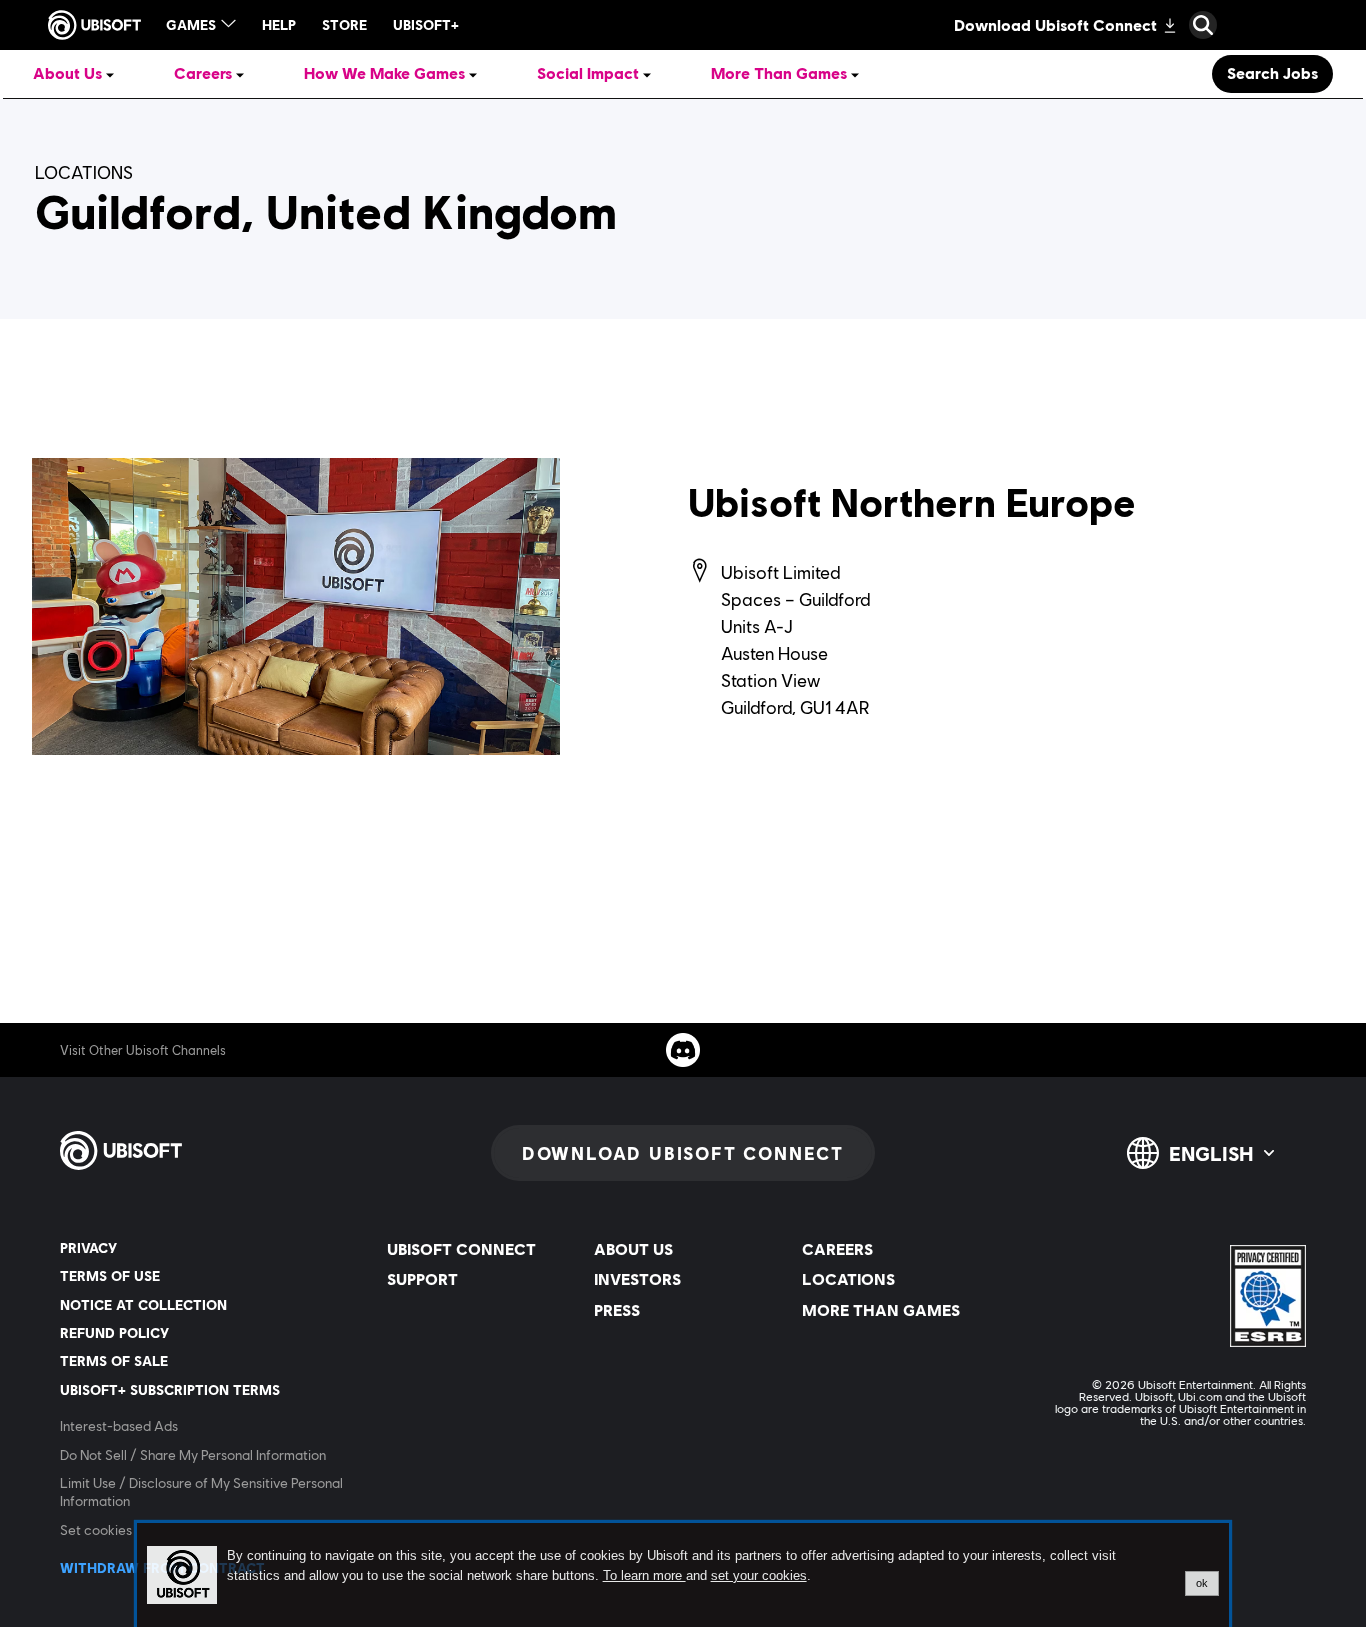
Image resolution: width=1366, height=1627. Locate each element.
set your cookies (759, 1576)
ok (1202, 1583)
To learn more (644, 1575)
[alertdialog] (683, 1575)
